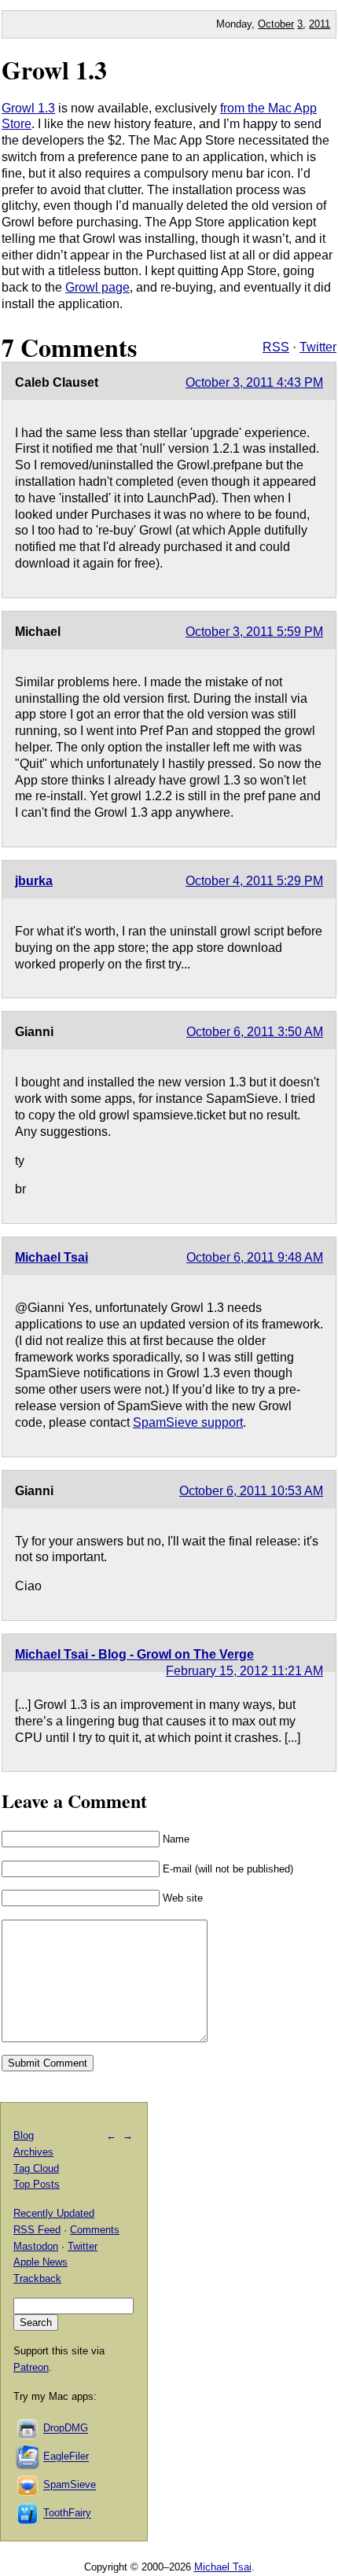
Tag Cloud (36, 2168)
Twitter (318, 347)
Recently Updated (54, 2213)
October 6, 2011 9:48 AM (255, 1257)
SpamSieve (70, 2485)
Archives (33, 2152)
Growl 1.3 (54, 70)
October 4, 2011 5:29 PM (254, 881)
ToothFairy (67, 2514)
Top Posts (37, 2184)
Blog (24, 2135)
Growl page (97, 287)
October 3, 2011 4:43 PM (254, 382)
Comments (95, 2230)
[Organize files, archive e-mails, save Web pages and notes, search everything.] (28, 2457)
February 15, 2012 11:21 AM (244, 1671)
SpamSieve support (188, 1422)
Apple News (40, 2262)
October (276, 24)
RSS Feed (37, 2230)
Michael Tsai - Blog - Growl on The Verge (134, 1654)
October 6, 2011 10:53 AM (251, 1491)
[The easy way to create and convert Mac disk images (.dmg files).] (28, 2429)
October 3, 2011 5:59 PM (254, 632)
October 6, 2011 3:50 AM (255, 1032)
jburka (34, 881)
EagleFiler (66, 2457)
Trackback (37, 2278)
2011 (320, 24)
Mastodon (36, 2246)
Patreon (31, 2367)
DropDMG (66, 2429)
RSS (276, 347)
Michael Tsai (51, 1257)
